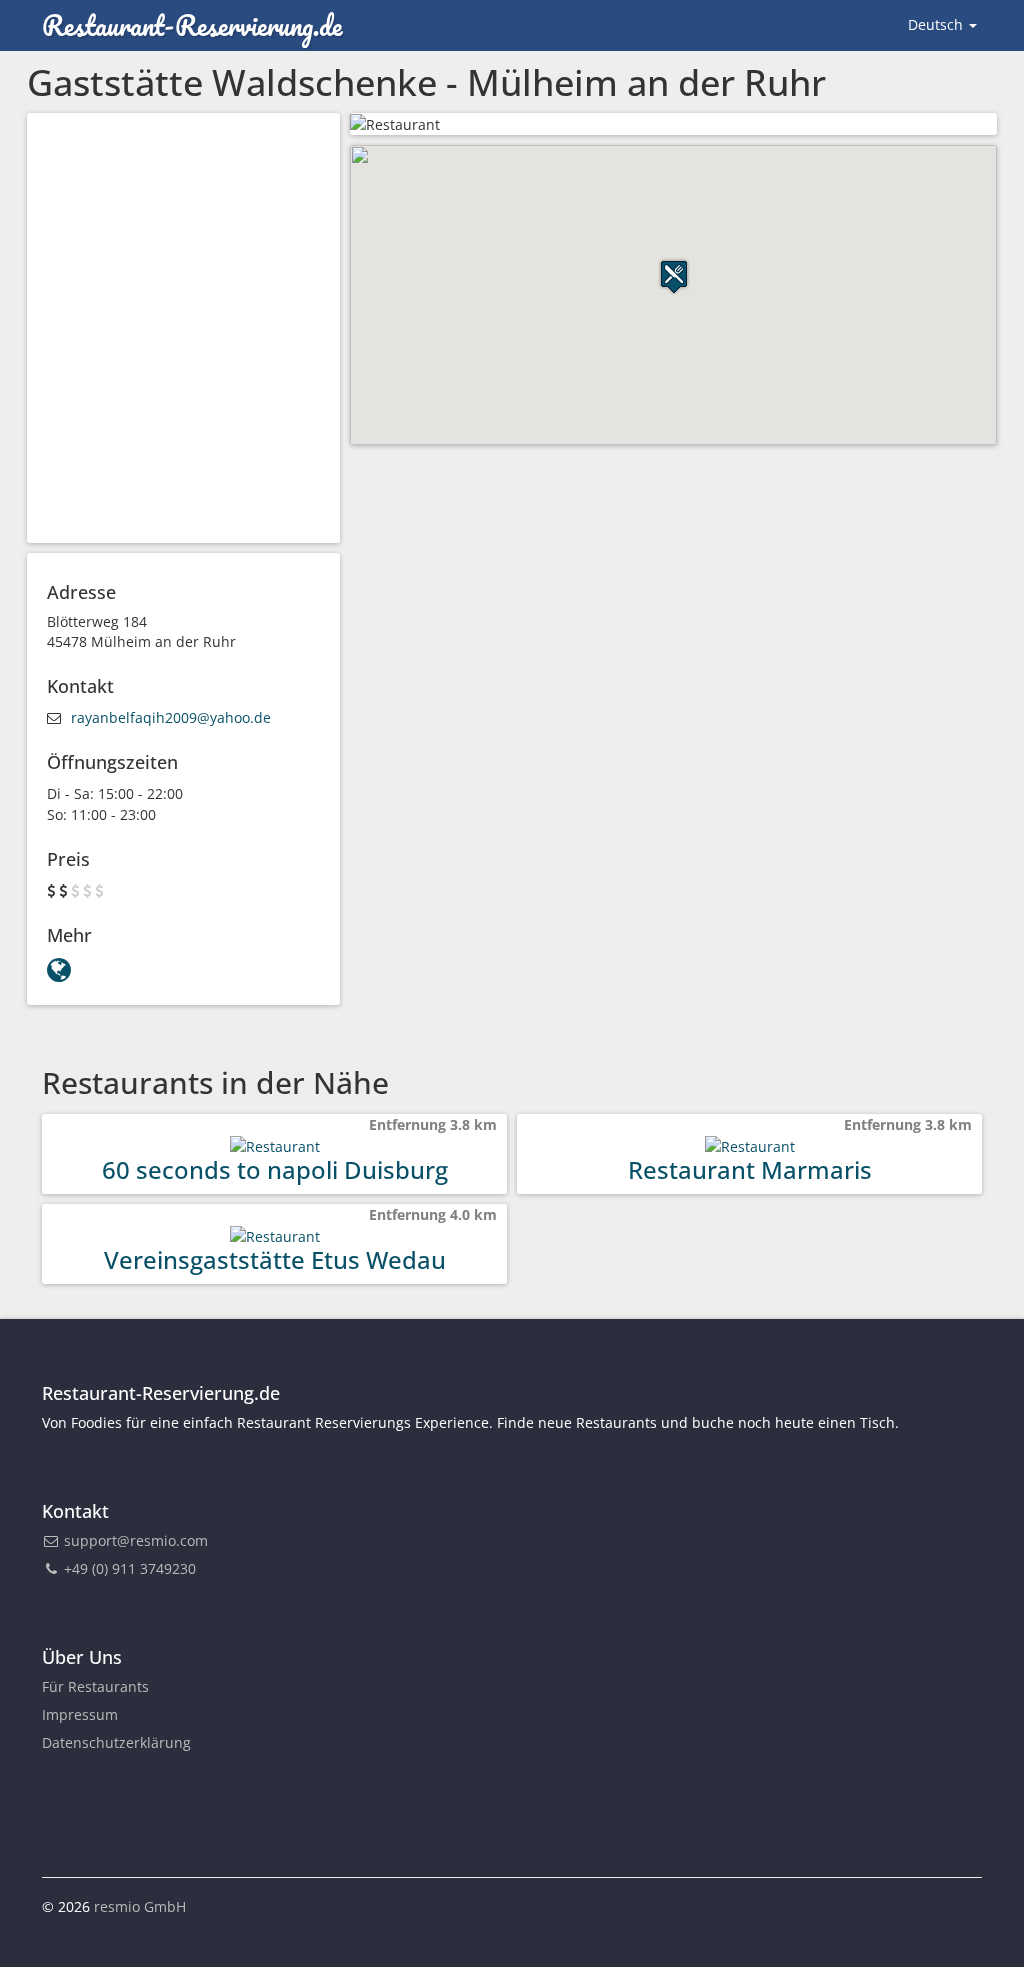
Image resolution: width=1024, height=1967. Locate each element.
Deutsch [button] (937, 24)
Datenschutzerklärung (116, 1742)
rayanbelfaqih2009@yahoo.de (171, 717)
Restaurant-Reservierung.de (192, 25)
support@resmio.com (136, 1540)
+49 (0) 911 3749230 (128, 1568)
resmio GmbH (140, 1906)
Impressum (80, 1714)
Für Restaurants (95, 1686)
